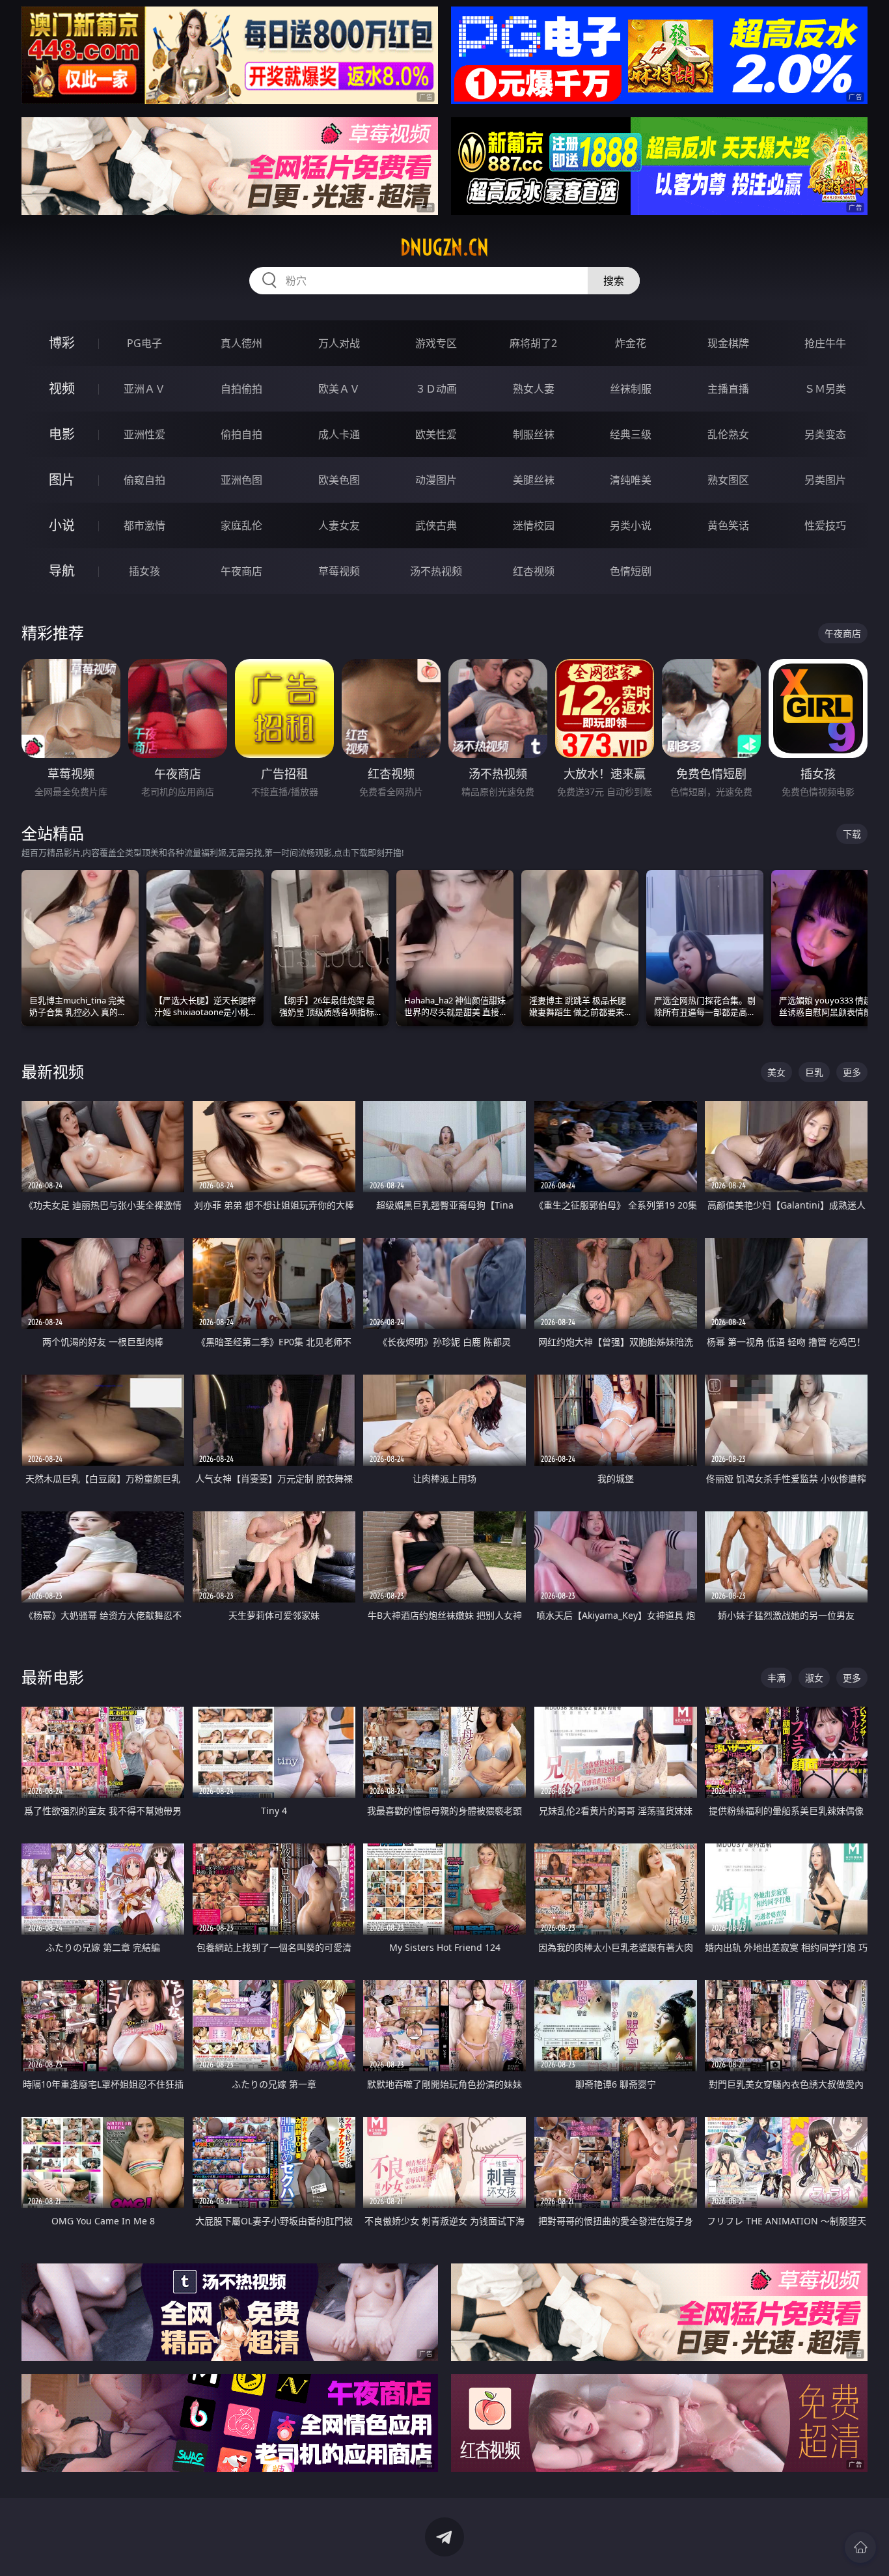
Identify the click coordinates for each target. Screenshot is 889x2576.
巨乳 (814, 1072)
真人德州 (241, 343)
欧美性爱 (436, 434)
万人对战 (339, 343)
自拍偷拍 (241, 389)
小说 (62, 525)
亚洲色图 (241, 480)
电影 (62, 434)
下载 (852, 834)
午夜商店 (241, 571)
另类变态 (825, 434)
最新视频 (53, 1071)
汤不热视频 (436, 571)
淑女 (814, 1678)
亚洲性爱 (144, 434)
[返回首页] (860, 2547)
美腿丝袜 (534, 480)
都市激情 (144, 525)
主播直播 (728, 389)
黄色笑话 (728, 525)
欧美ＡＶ (339, 389)
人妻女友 (339, 525)
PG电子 (144, 343)
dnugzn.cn (444, 247)
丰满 (776, 1678)
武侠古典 (436, 525)
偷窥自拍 (144, 480)
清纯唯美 (631, 480)
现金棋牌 (728, 343)
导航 (62, 571)
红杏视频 (534, 571)
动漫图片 (436, 480)
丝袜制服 (631, 389)
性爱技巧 (825, 525)
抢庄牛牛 (825, 343)
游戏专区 (436, 343)
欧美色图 (339, 480)
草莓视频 (339, 571)
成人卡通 (339, 434)
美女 (776, 1072)
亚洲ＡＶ (144, 389)
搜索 (614, 281)
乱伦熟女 (728, 434)
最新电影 (53, 1677)
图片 (62, 480)
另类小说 (631, 525)
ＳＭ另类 (825, 389)
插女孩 (144, 571)
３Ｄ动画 (436, 389)
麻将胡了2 (533, 343)
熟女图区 (728, 480)
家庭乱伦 (241, 525)
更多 (852, 1072)
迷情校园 (534, 525)
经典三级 (631, 434)
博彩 (62, 343)
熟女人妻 (534, 389)
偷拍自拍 (241, 434)
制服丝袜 (534, 434)
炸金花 (631, 343)
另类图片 (825, 480)
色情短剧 (631, 571)
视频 (62, 388)
